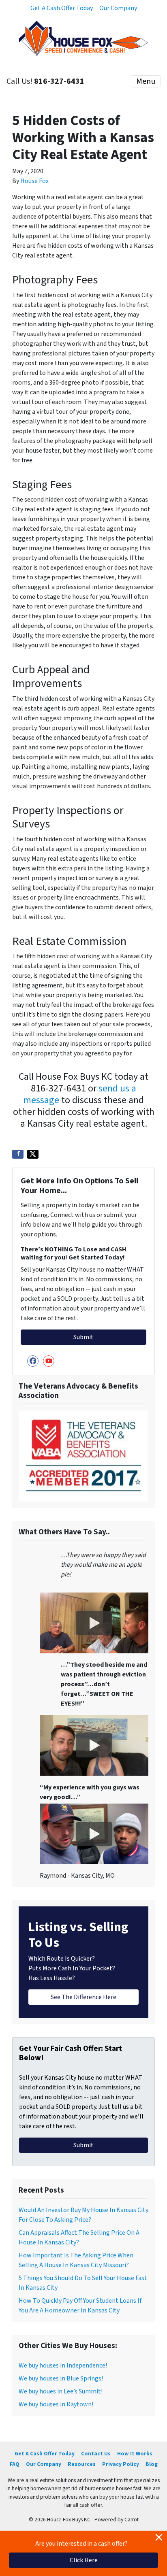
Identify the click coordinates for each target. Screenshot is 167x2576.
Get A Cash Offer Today (62, 8)
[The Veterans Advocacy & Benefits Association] (83, 1455)
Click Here (84, 2560)
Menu (146, 81)
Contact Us (96, 2454)
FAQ (15, 2464)
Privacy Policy (121, 2464)
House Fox (34, 181)
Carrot (132, 2520)
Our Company (118, 8)
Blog (152, 2464)
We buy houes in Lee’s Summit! (61, 2391)
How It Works (135, 2454)
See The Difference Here (83, 1997)
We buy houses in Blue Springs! (61, 2378)
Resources (82, 2464)
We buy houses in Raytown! (56, 2404)
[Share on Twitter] (33, 1154)
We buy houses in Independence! (63, 2365)
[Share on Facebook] (18, 1154)
